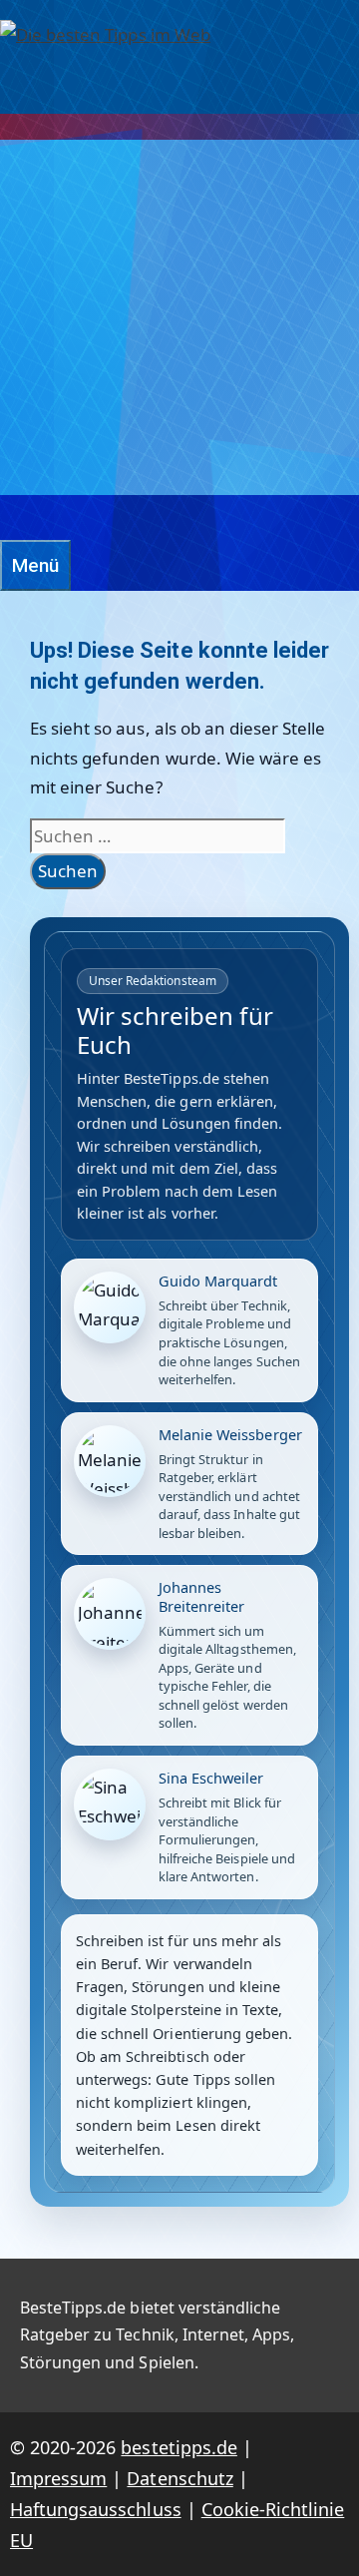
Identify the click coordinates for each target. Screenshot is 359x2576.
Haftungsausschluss (96, 2509)
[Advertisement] (179, 317)
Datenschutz (179, 2478)
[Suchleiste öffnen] (10, 517)
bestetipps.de (179, 2447)
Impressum (58, 2478)
